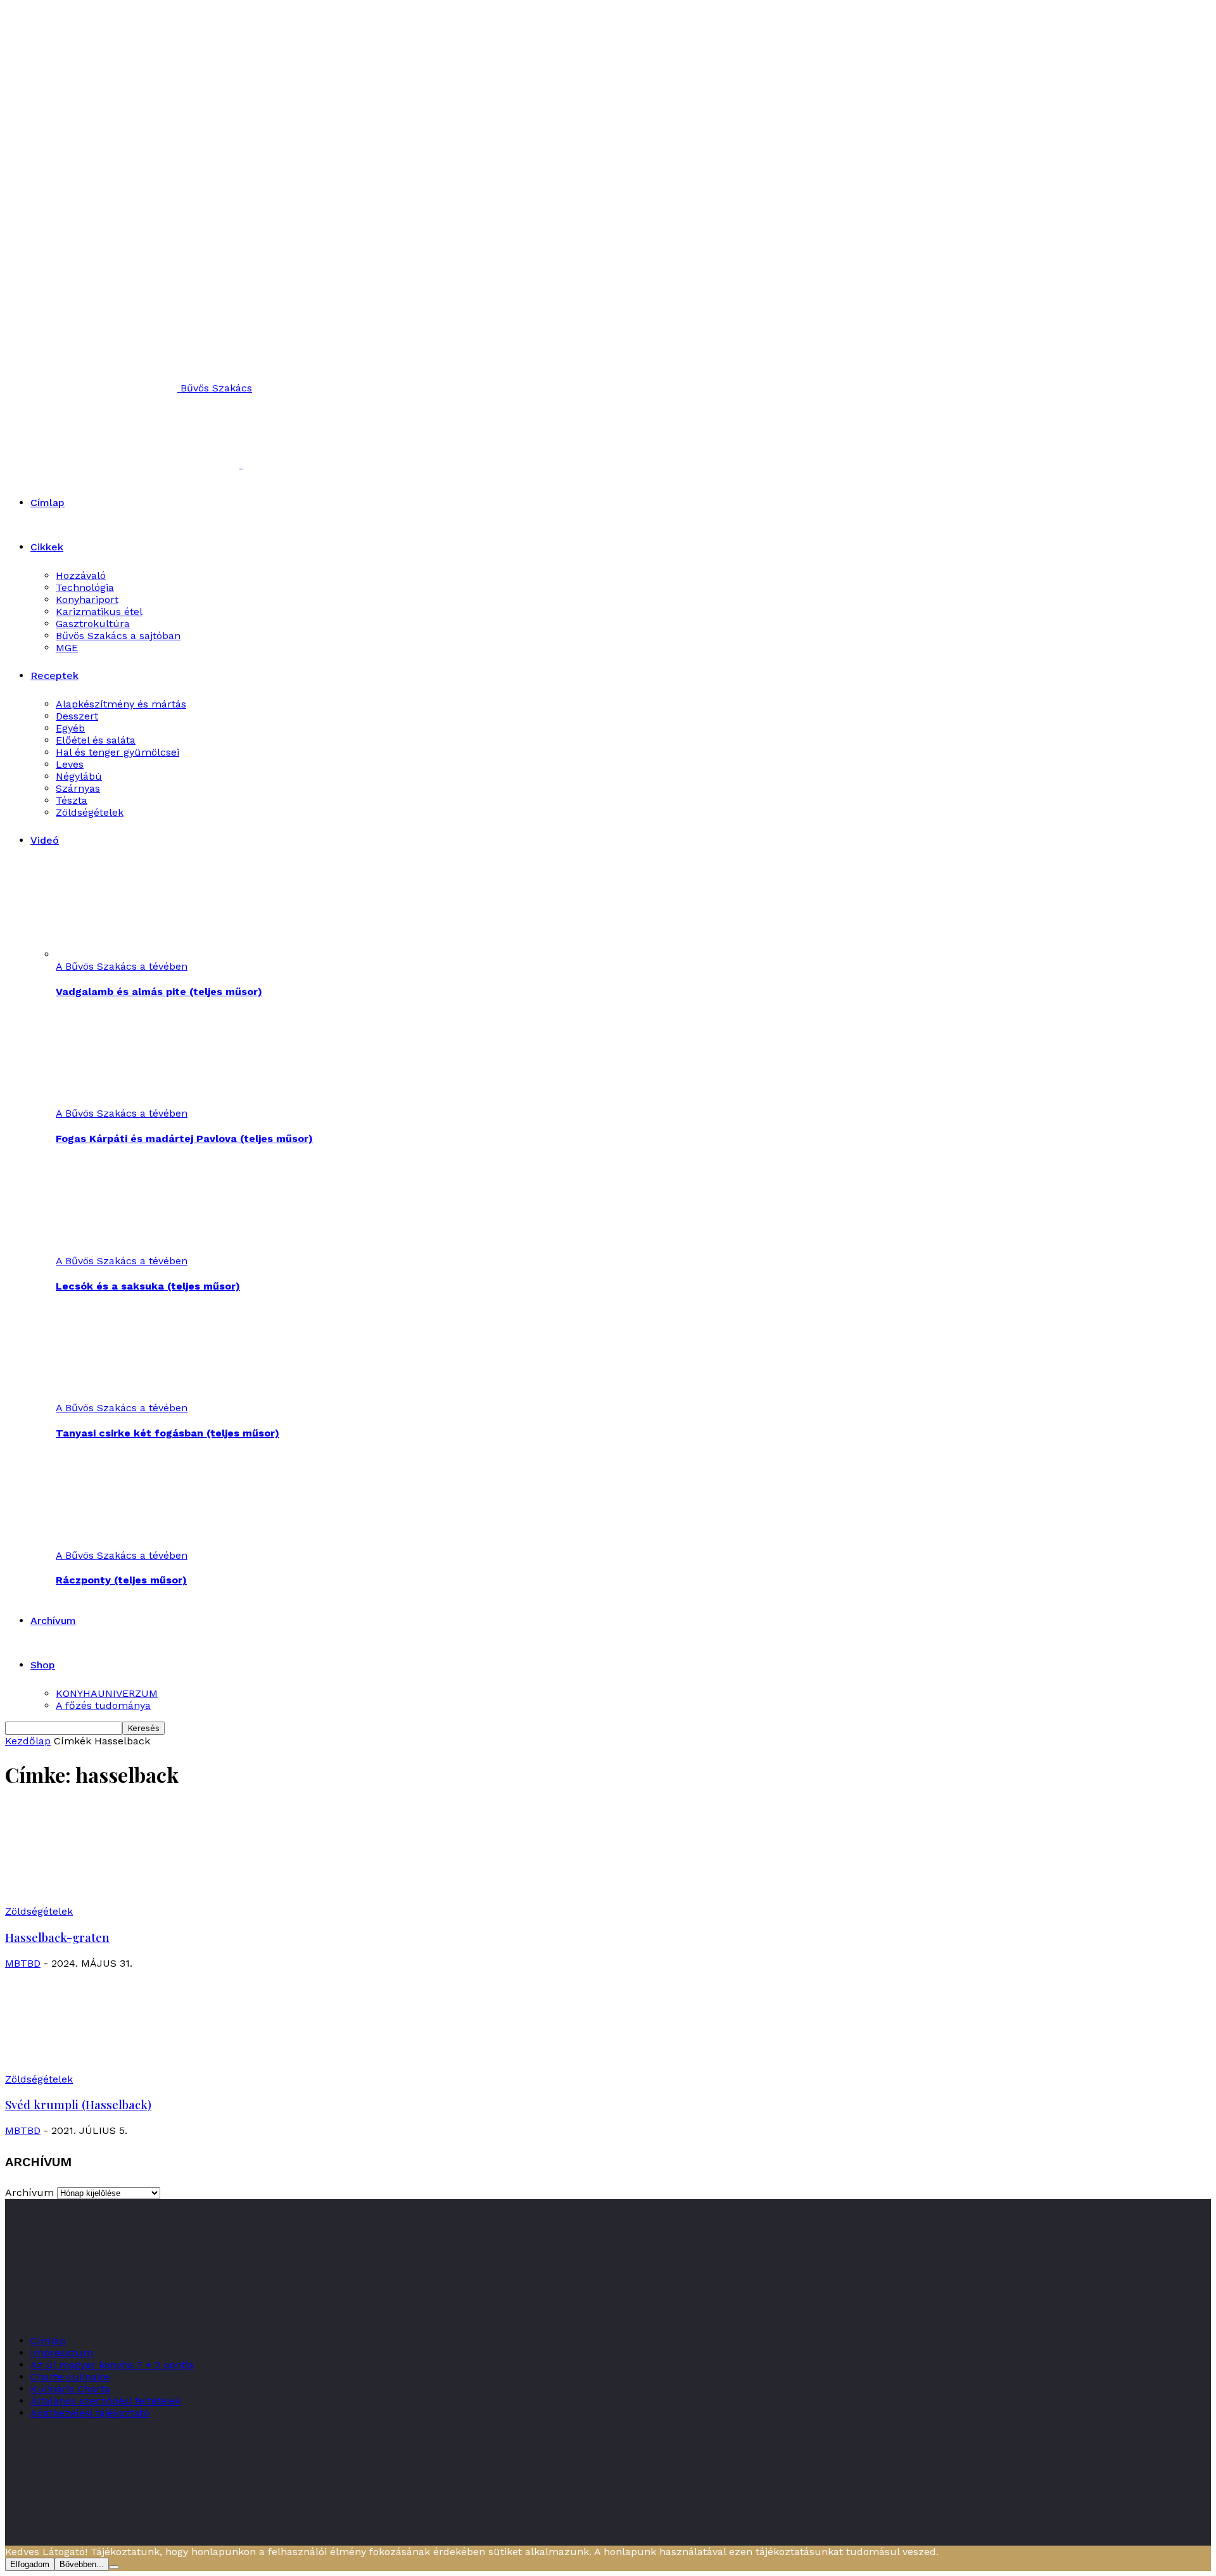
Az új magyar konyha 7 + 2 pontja (112, 2365)
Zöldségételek (90, 812)
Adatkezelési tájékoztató (90, 2413)
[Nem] (114, 2567)
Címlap (47, 503)
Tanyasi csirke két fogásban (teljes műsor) (168, 1433)
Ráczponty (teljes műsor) (121, 1580)
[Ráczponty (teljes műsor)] (125, 1543)
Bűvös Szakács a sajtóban (118, 636)
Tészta (72, 800)
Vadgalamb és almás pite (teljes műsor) (159, 992)
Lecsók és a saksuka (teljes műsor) (148, 1286)
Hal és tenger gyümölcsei (117, 752)
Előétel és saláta (96, 740)
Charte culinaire (70, 2377)
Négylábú (79, 776)
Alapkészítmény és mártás (121, 704)
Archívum (53, 1621)
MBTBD (23, 1963)
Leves (70, 764)
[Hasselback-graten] (108, 1899)
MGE (67, 648)
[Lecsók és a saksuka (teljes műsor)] (125, 1249)
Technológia (85, 587)
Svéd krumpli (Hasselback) (78, 2104)
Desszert (77, 716)
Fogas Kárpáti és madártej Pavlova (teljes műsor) (184, 1139)
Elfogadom (30, 2564)
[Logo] (124, 465)
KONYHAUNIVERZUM (107, 1693)
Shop (43, 1665)
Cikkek (47, 547)
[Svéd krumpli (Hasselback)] (108, 2067)
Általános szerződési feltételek (106, 2401)
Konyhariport (87, 600)
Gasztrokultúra (93, 624)
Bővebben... (82, 2564)
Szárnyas (78, 788)
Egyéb (70, 728)
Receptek (54, 676)
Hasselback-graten (57, 1937)
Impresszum (62, 2353)
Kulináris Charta (70, 2389)
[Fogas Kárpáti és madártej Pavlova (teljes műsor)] (125, 1101)
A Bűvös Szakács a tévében (122, 966)
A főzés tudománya (103, 1705)
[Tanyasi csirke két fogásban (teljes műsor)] (125, 1396)
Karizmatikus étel (99, 612)
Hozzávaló (81, 575)
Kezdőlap (28, 1741)
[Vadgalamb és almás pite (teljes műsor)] (125, 954)
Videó (45, 840)
